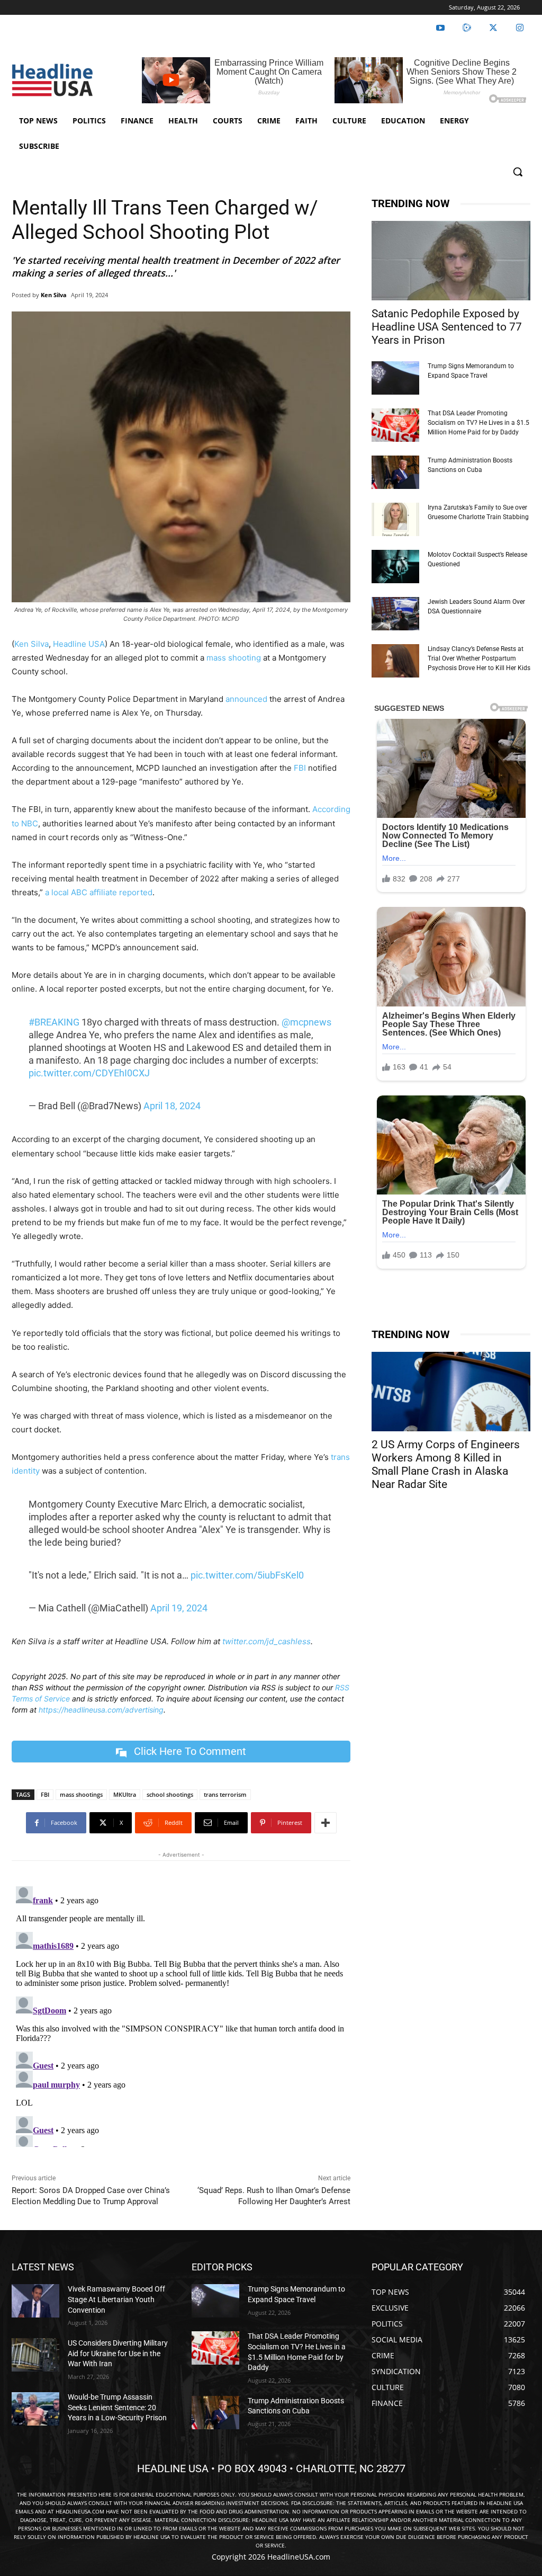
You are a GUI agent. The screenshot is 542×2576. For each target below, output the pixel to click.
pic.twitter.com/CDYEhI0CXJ (89, 1073)
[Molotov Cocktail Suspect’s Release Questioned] (395, 567)
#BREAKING (54, 1022)
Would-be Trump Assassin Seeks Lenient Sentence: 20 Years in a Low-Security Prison (117, 2407)
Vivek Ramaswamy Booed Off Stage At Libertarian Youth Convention (116, 2299)
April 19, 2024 (179, 1608)
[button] (518, 172)
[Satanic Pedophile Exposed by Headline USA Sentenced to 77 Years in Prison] (451, 261)
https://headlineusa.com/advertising (101, 1710)
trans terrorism (225, 1794)
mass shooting (234, 658)
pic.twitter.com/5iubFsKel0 (247, 1575)
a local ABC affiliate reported (99, 892)
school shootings (170, 1794)
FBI (300, 768)
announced (246, 699)
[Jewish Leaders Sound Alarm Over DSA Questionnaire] (395, 614)
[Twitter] (493, 28)
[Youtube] (440, 28)
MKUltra (125, 1794)
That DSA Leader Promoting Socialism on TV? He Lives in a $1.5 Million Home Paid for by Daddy (478, 423)
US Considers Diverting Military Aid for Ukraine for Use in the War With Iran (118, 2353)
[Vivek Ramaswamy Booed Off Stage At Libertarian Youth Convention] (35, 2301)
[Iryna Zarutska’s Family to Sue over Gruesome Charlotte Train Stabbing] (395, 519)
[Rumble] (467, 28)
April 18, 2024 (172, 1106)
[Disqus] (181, 2015)
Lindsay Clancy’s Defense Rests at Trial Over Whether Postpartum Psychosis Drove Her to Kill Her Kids (479, 658)
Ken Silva (54, 295)
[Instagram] (520, 28)
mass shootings (81, 1794)
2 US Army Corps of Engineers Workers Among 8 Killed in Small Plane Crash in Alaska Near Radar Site (446, 1464)
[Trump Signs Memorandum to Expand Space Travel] (395, 378)
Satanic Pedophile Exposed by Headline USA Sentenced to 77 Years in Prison (447, 327)
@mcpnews (306, 1022)
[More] (326, 1823)
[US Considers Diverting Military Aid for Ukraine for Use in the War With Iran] (35, 2355)
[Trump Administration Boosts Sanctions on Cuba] (395, 472)
